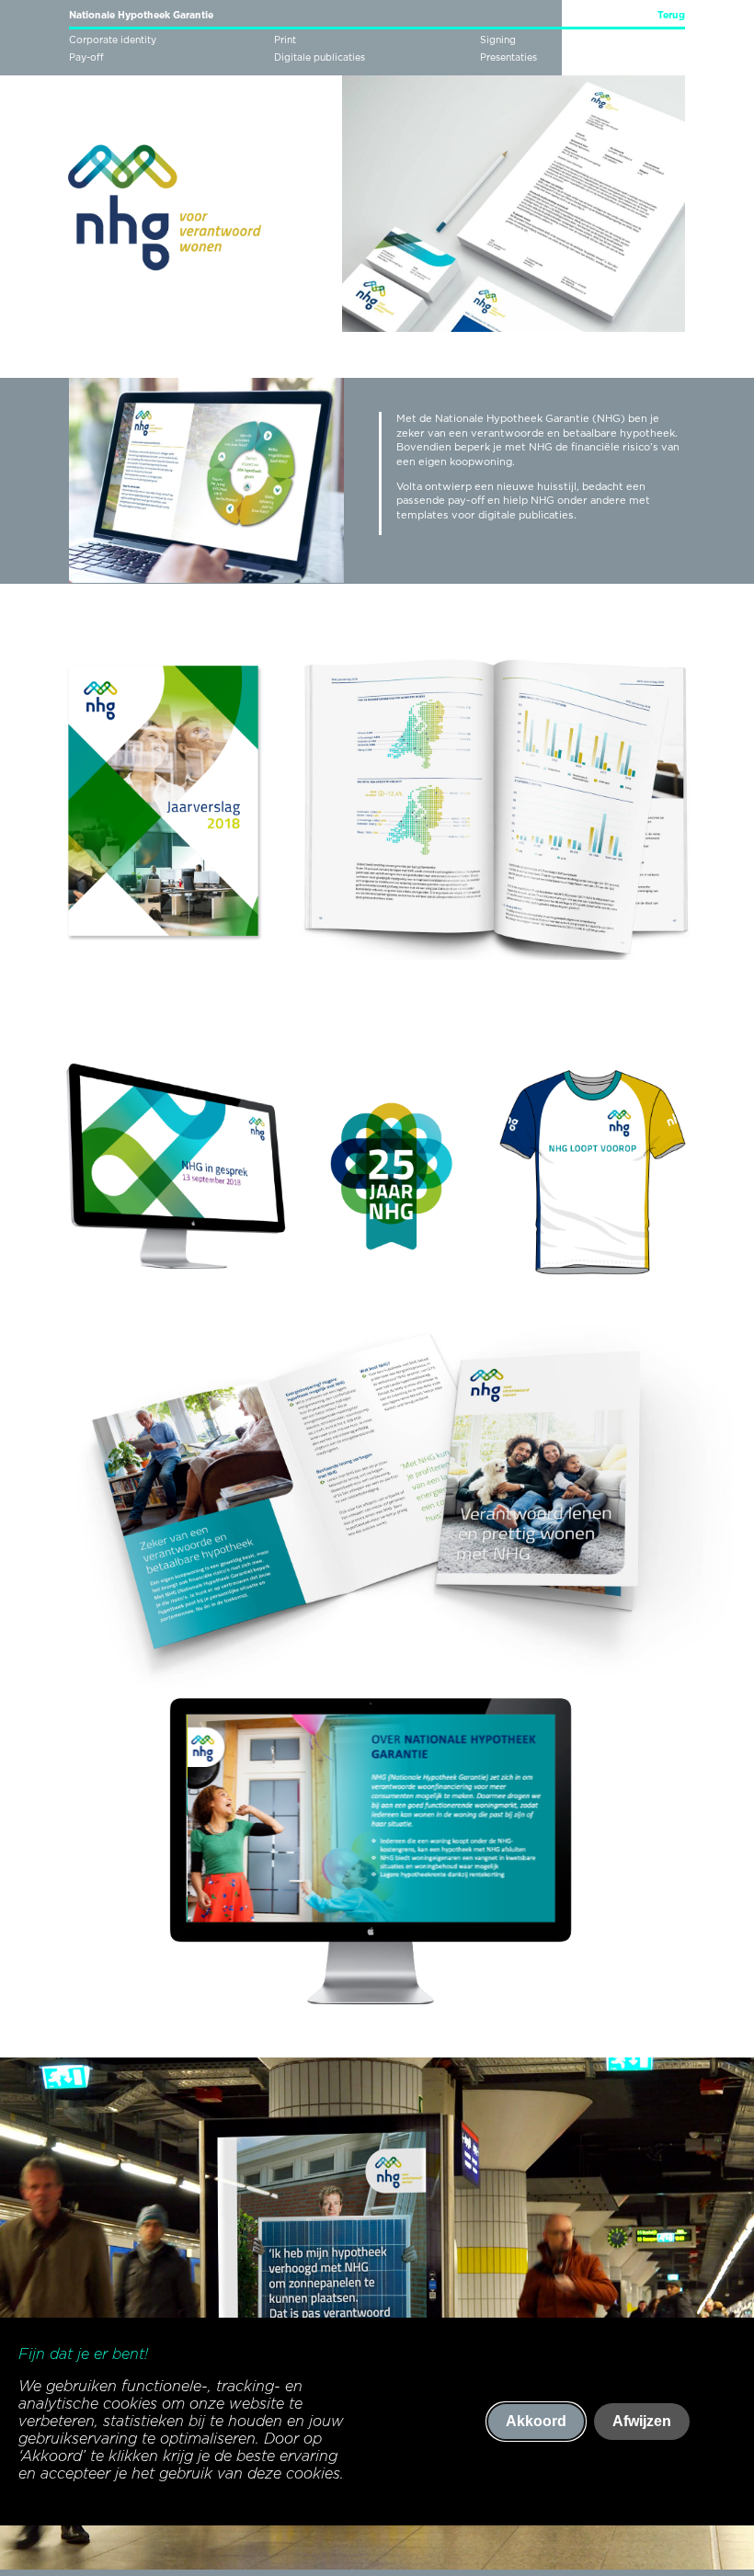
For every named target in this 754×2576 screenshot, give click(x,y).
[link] (662, 18)
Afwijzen (642, 2421)
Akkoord (536, 2421)
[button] (541, 478)
